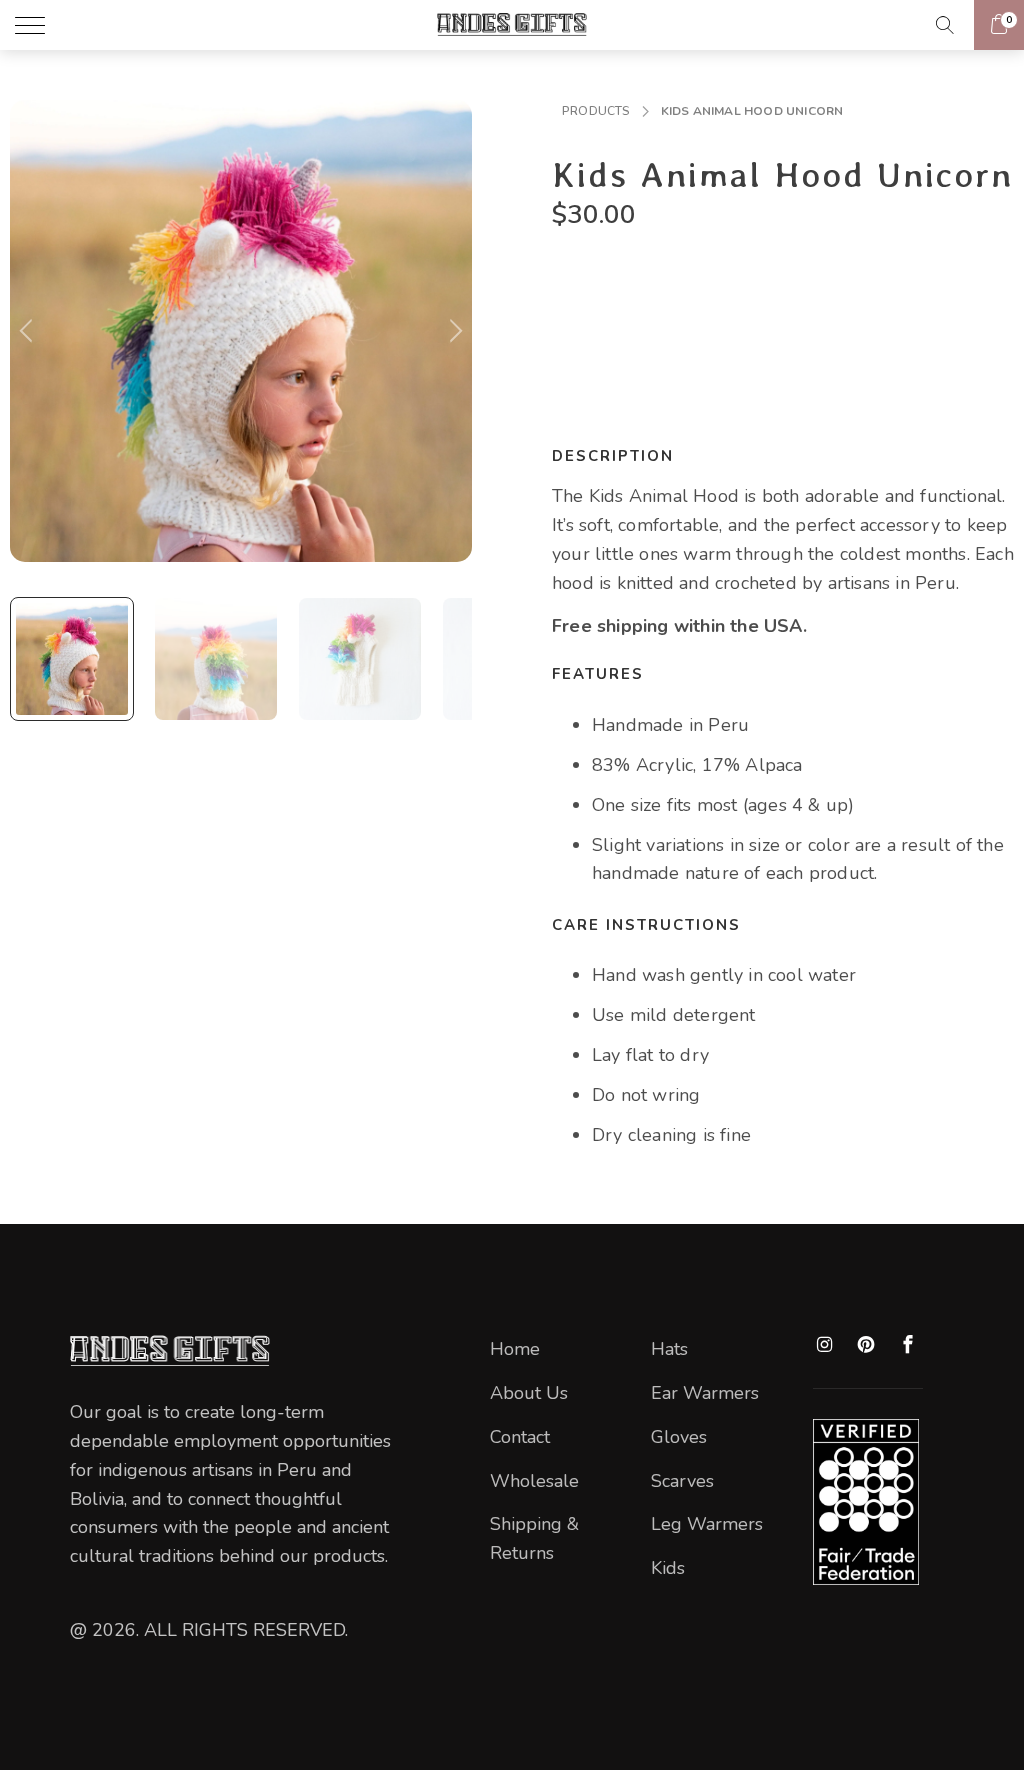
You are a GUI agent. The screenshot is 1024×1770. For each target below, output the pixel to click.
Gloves (679, 1437)
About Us (529, 1393)
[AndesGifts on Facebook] (908, 1345)
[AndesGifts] (512, 28)
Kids (668, 1568)
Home (515, 1349)
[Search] (951, 25)
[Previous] (29, 331)
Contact (520, 1437)
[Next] (453, 331)
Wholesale (534, 1481)
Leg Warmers (707, 1524)
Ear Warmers (705, 1393)
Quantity (585, 271)
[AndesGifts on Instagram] (825, 1345)
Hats (669, 1349)
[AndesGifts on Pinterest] (867, 1346)
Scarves (682, 1481)
